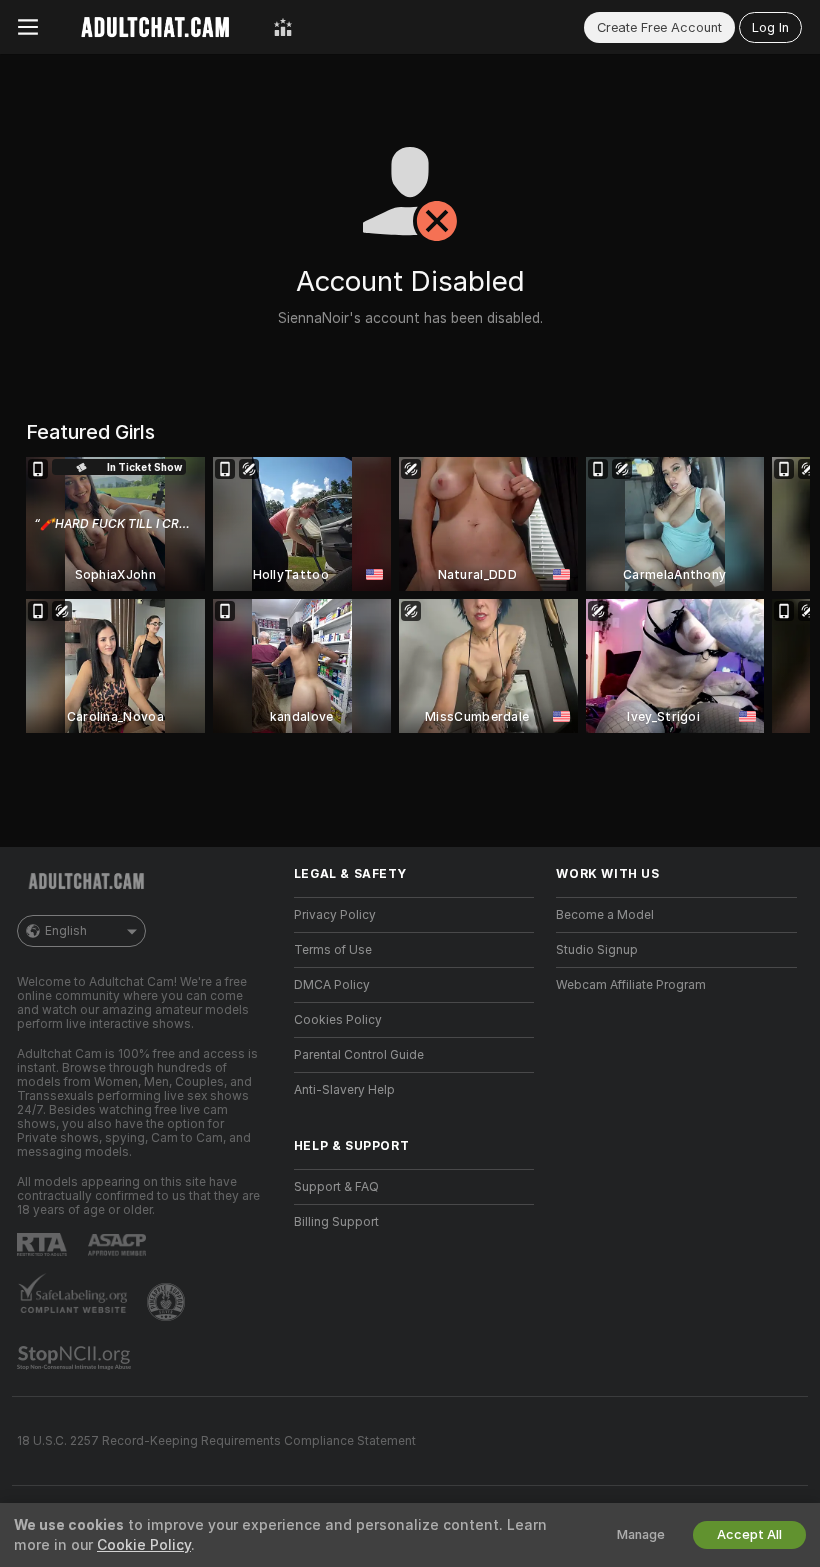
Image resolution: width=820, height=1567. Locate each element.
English (66, 931)
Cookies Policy (338, 1020)
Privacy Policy (335, 915)
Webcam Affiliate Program (631, 985)
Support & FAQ (336, 1187)
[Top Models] (283, 27)
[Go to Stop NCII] (76, 1358)
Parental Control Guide (359, 1055)
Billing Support (336, 1222)
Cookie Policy (144, 1545)
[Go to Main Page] (156, 27)
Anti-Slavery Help (344, 1090)
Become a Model (605, 915)
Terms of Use (333, 950)
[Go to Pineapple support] (168, 1302)
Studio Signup (597, 950)
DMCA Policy (332, 985)
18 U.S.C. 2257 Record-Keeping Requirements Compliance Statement (216, 1441)
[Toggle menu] (28, 27)
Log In (770, 27)
